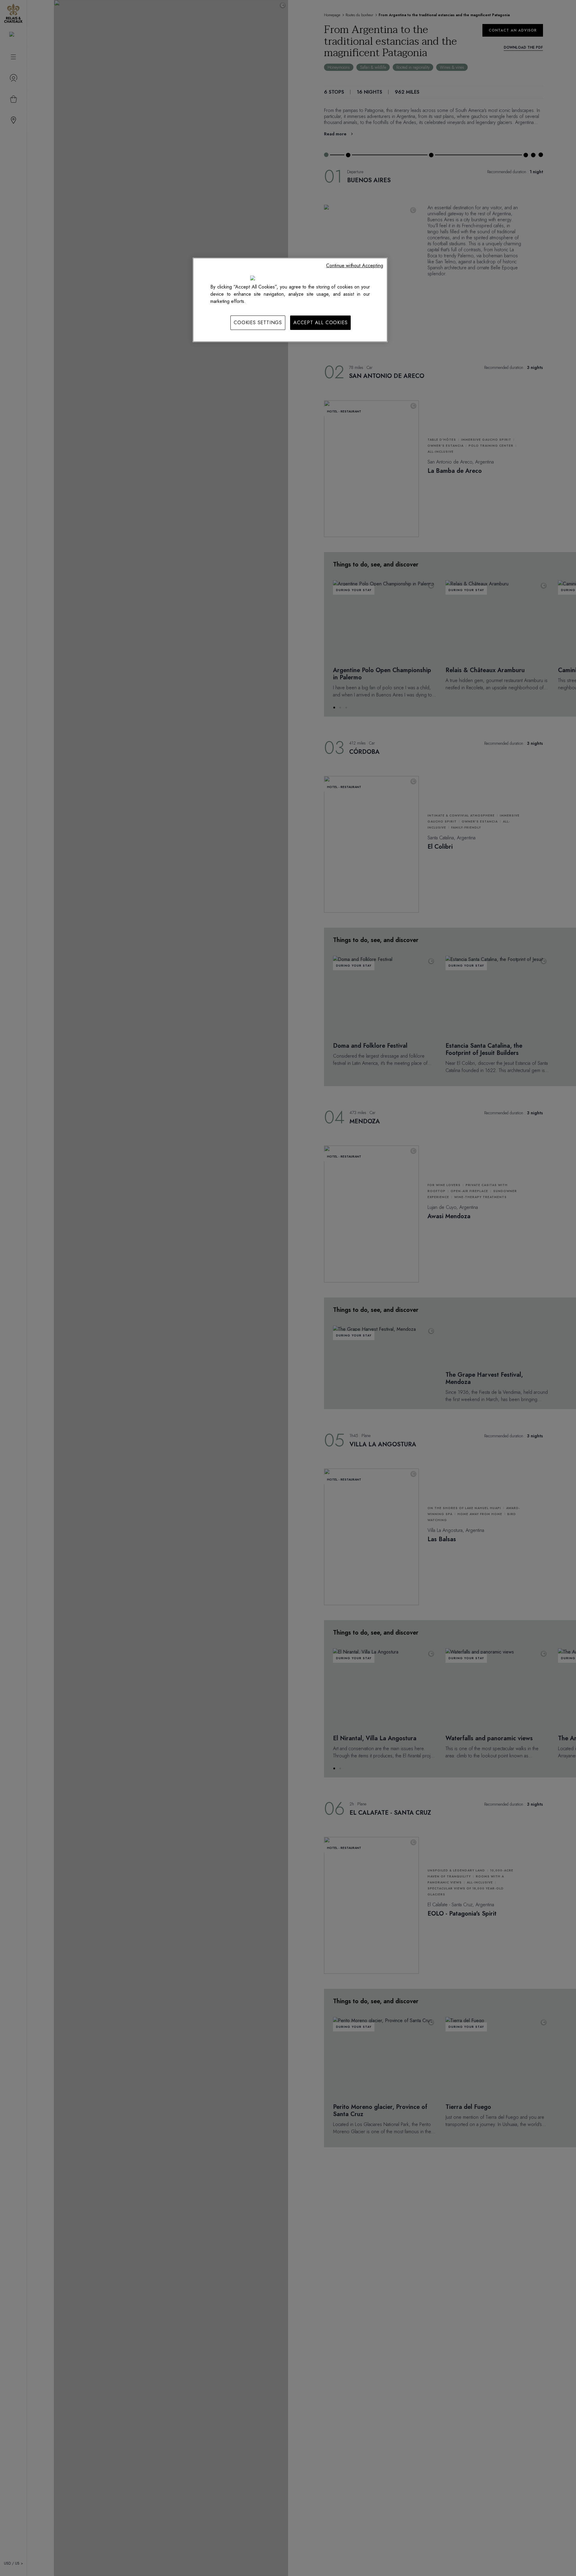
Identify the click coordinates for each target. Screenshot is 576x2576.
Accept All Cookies (320, 323)
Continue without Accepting (355, 266)
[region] (290, 300)
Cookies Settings (258, 323)
